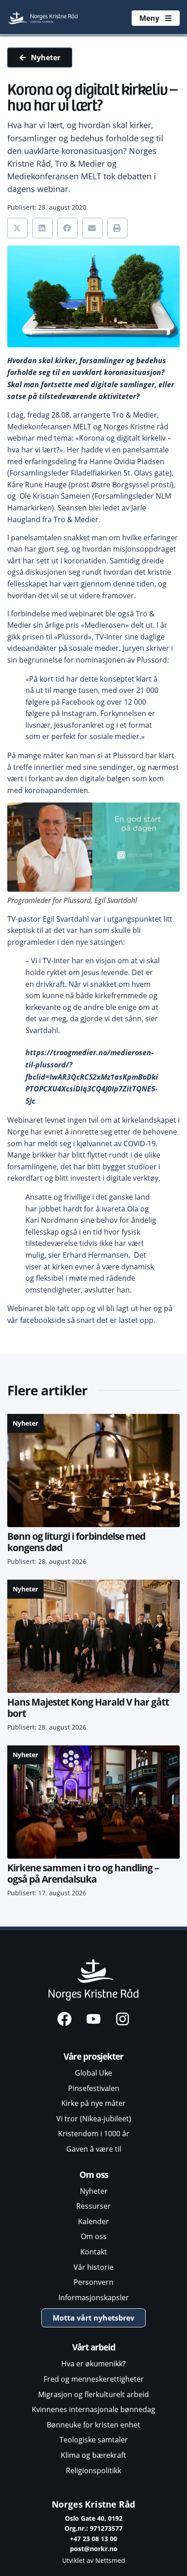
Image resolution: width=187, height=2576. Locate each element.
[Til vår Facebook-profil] (64, 2019)
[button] (17, 228)
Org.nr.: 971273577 (93, 2528)
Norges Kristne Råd (94, 2504)
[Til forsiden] (44, 18)
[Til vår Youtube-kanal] (93, 2019)
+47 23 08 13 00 (93, 2539)
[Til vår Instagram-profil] (123, 2019)
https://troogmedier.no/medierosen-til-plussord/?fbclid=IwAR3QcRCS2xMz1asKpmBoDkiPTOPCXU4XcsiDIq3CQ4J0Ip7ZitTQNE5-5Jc (92, 1077)
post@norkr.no (94, 2549)
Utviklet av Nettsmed (94, 2560)
